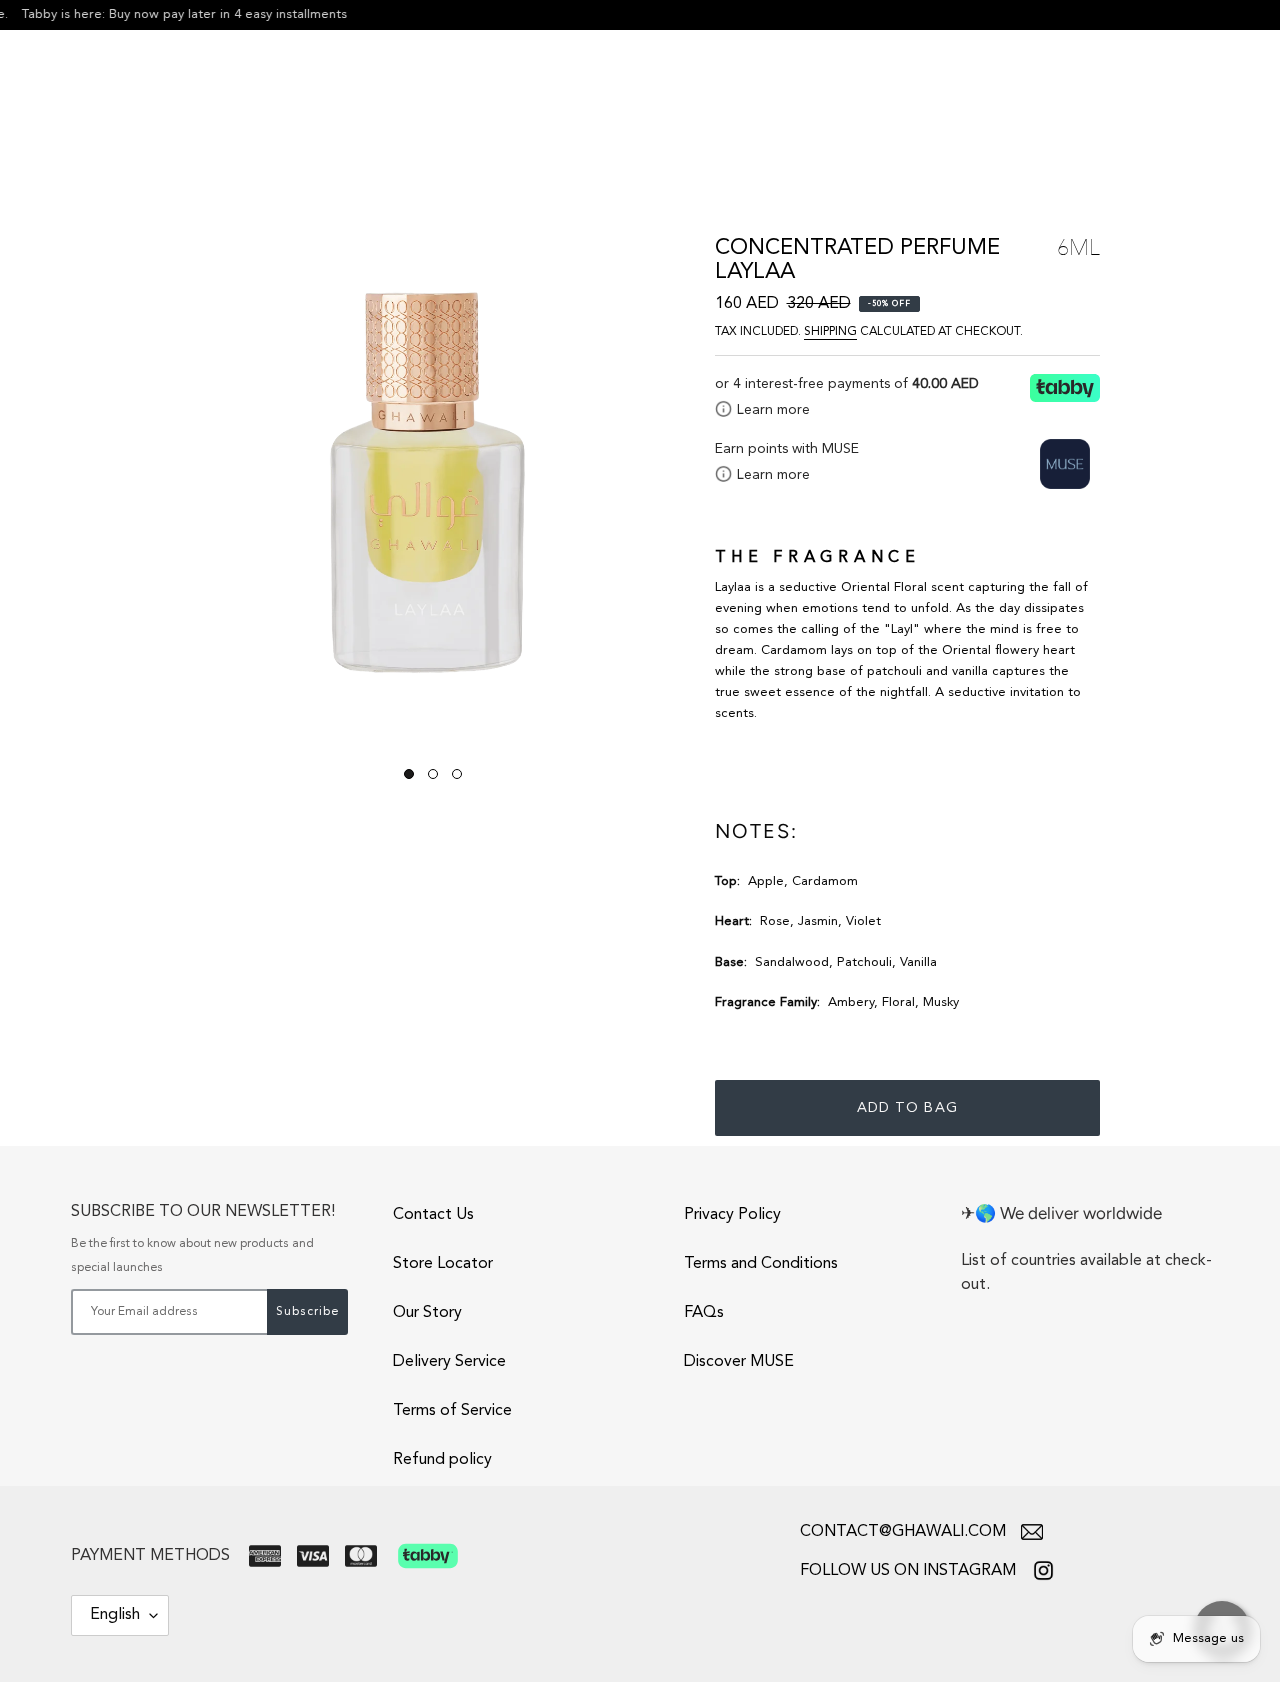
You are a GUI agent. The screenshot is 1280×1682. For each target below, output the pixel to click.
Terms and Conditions (761, 1264)
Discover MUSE (739, 1362)
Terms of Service (452, 1411)
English (115, 1615)
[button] (152, 94)
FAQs (704, 1313)
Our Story (427, 1313)
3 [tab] (457, 774)
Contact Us (433, 1215)
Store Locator (443, 1264)
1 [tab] (409, 774)
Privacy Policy (732, 1215)
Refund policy (442, 1460)
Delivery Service (449, 1362)
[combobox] (1148, 92)
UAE (72, 96)
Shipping (830, 332)
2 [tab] (433, 774)
